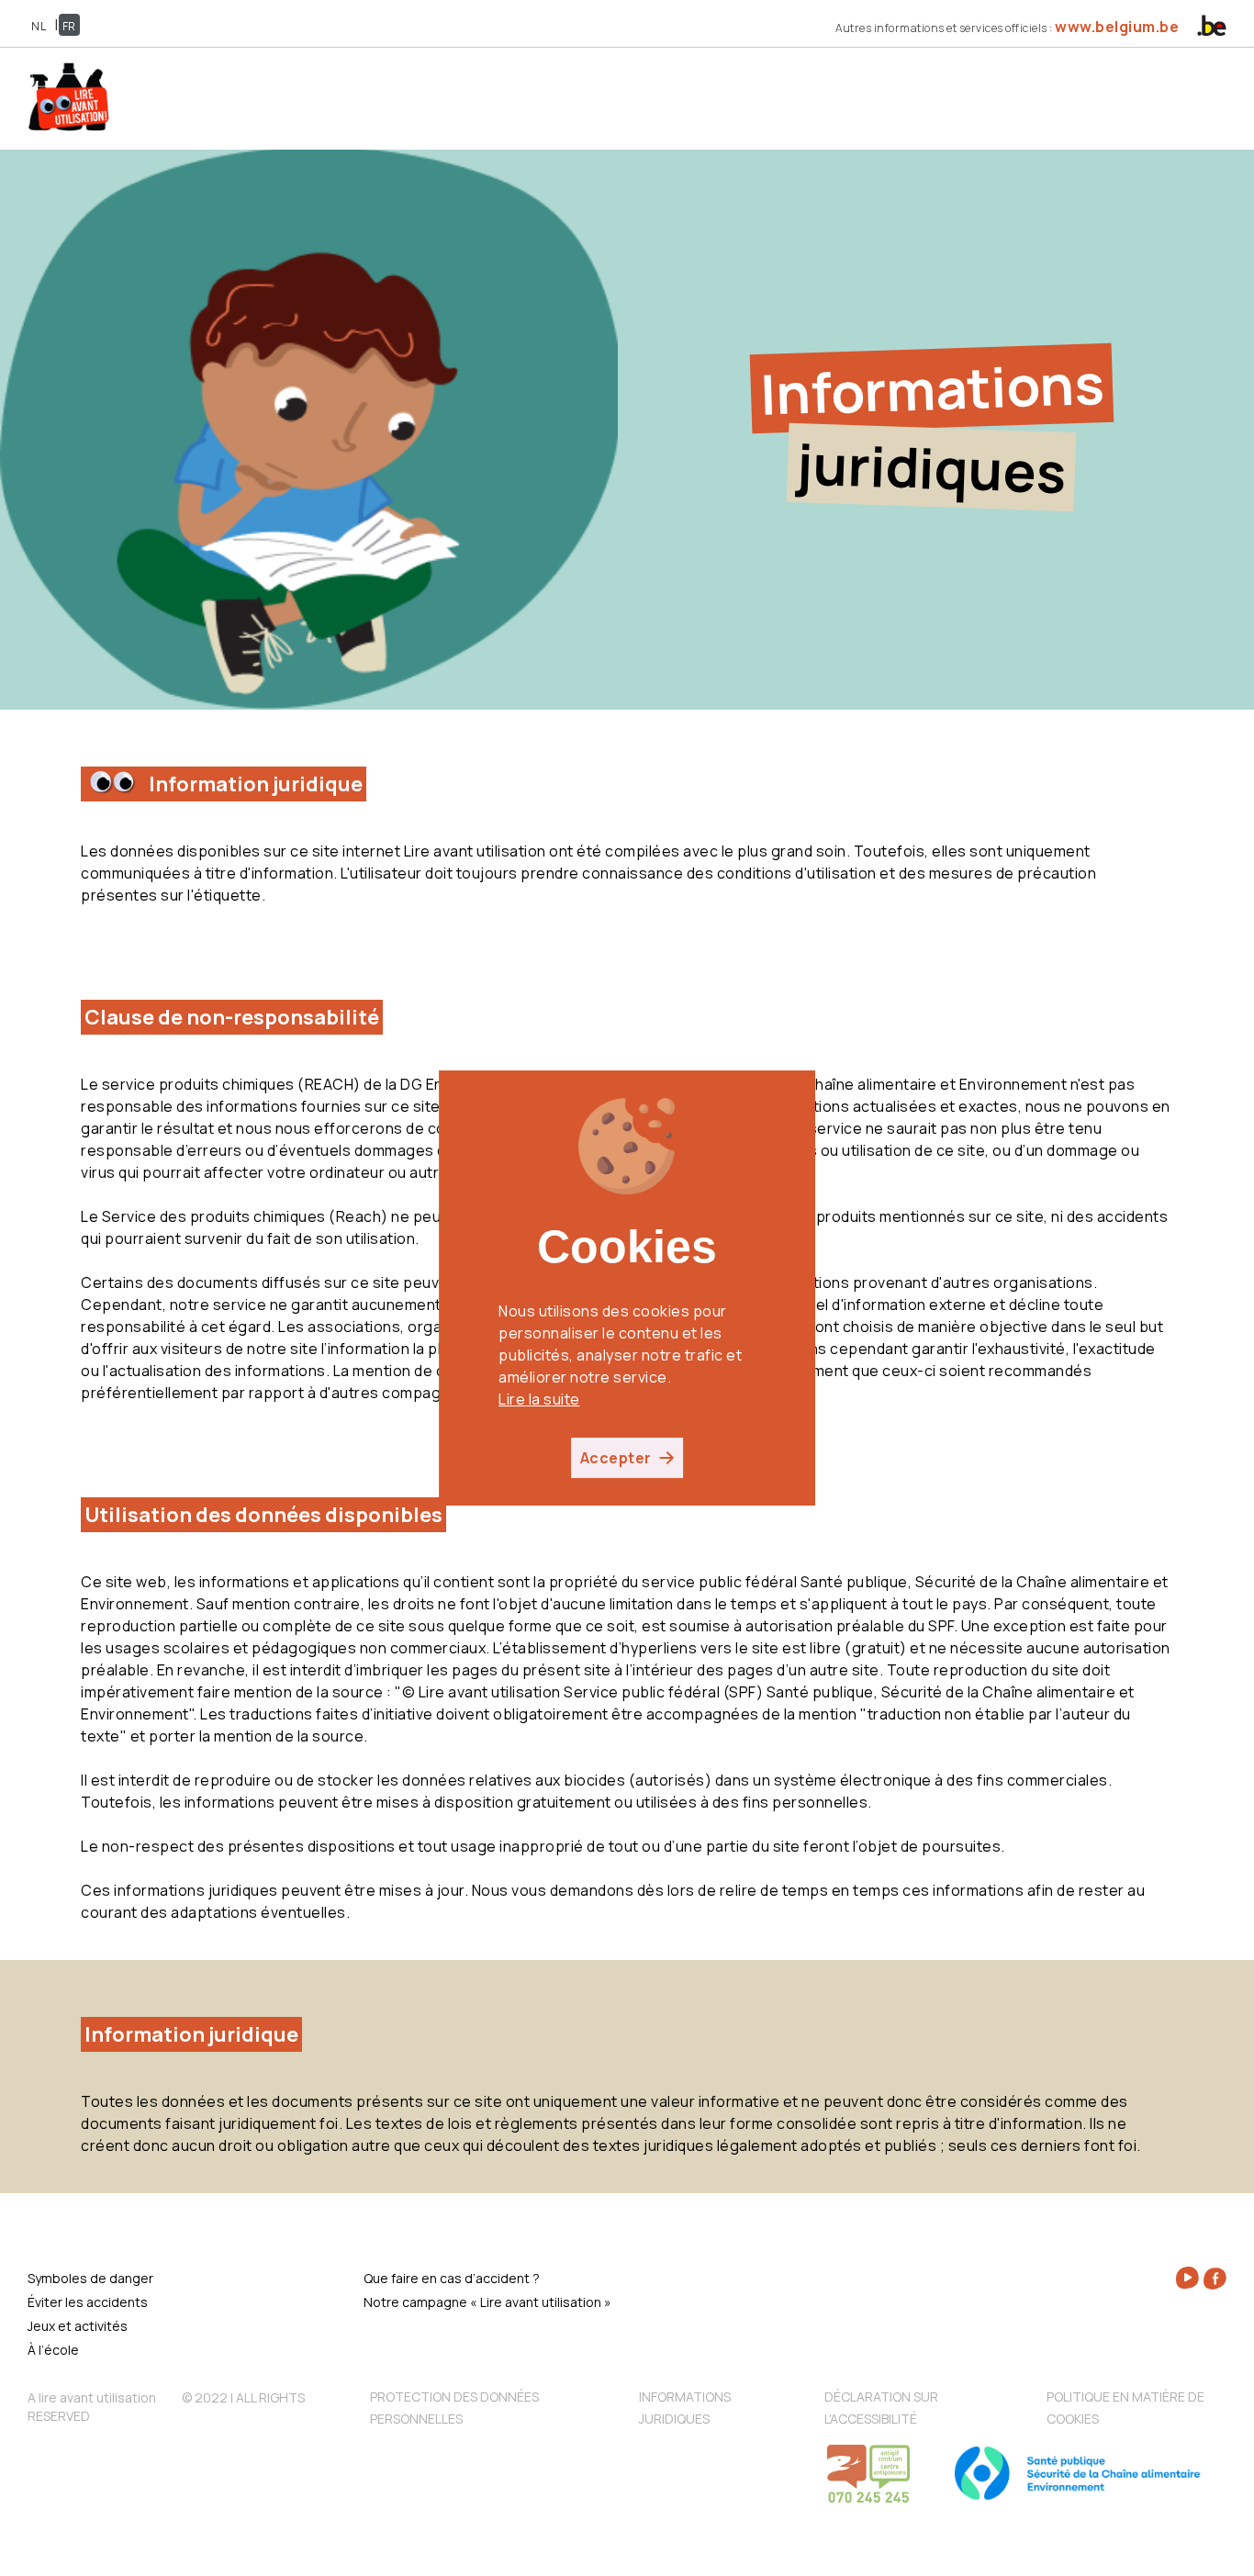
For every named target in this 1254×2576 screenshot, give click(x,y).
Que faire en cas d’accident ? (452, 2278)
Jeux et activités (78, 2326)
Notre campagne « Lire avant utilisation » (487, 2302)
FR (69, 26)
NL (39, 26)
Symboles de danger (90, 2278)
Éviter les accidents (88, 2302)
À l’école (53, 2350)
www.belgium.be (1117, 27)
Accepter (616, 1458)
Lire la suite (539, 1399)
